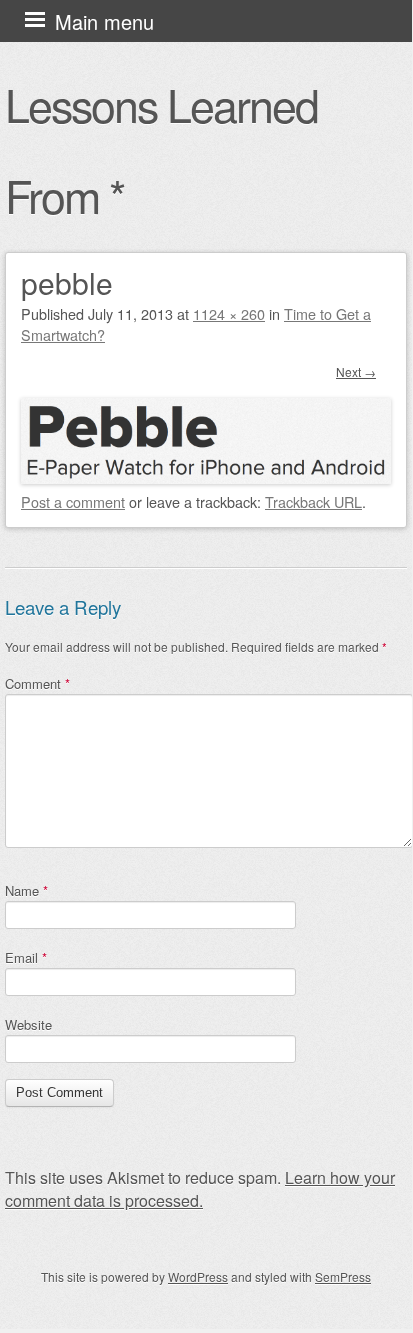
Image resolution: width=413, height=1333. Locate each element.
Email (26, 957)
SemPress (343, 1276)
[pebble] (206, 477)
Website (28, 1024)
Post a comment (73, 501)
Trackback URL (313, 501)
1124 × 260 (229, 313)
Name (26, 890)
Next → (356, 371)
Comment (37, 683)
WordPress (198, 1276)
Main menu (104, 21)
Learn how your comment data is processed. (200, 1189)
